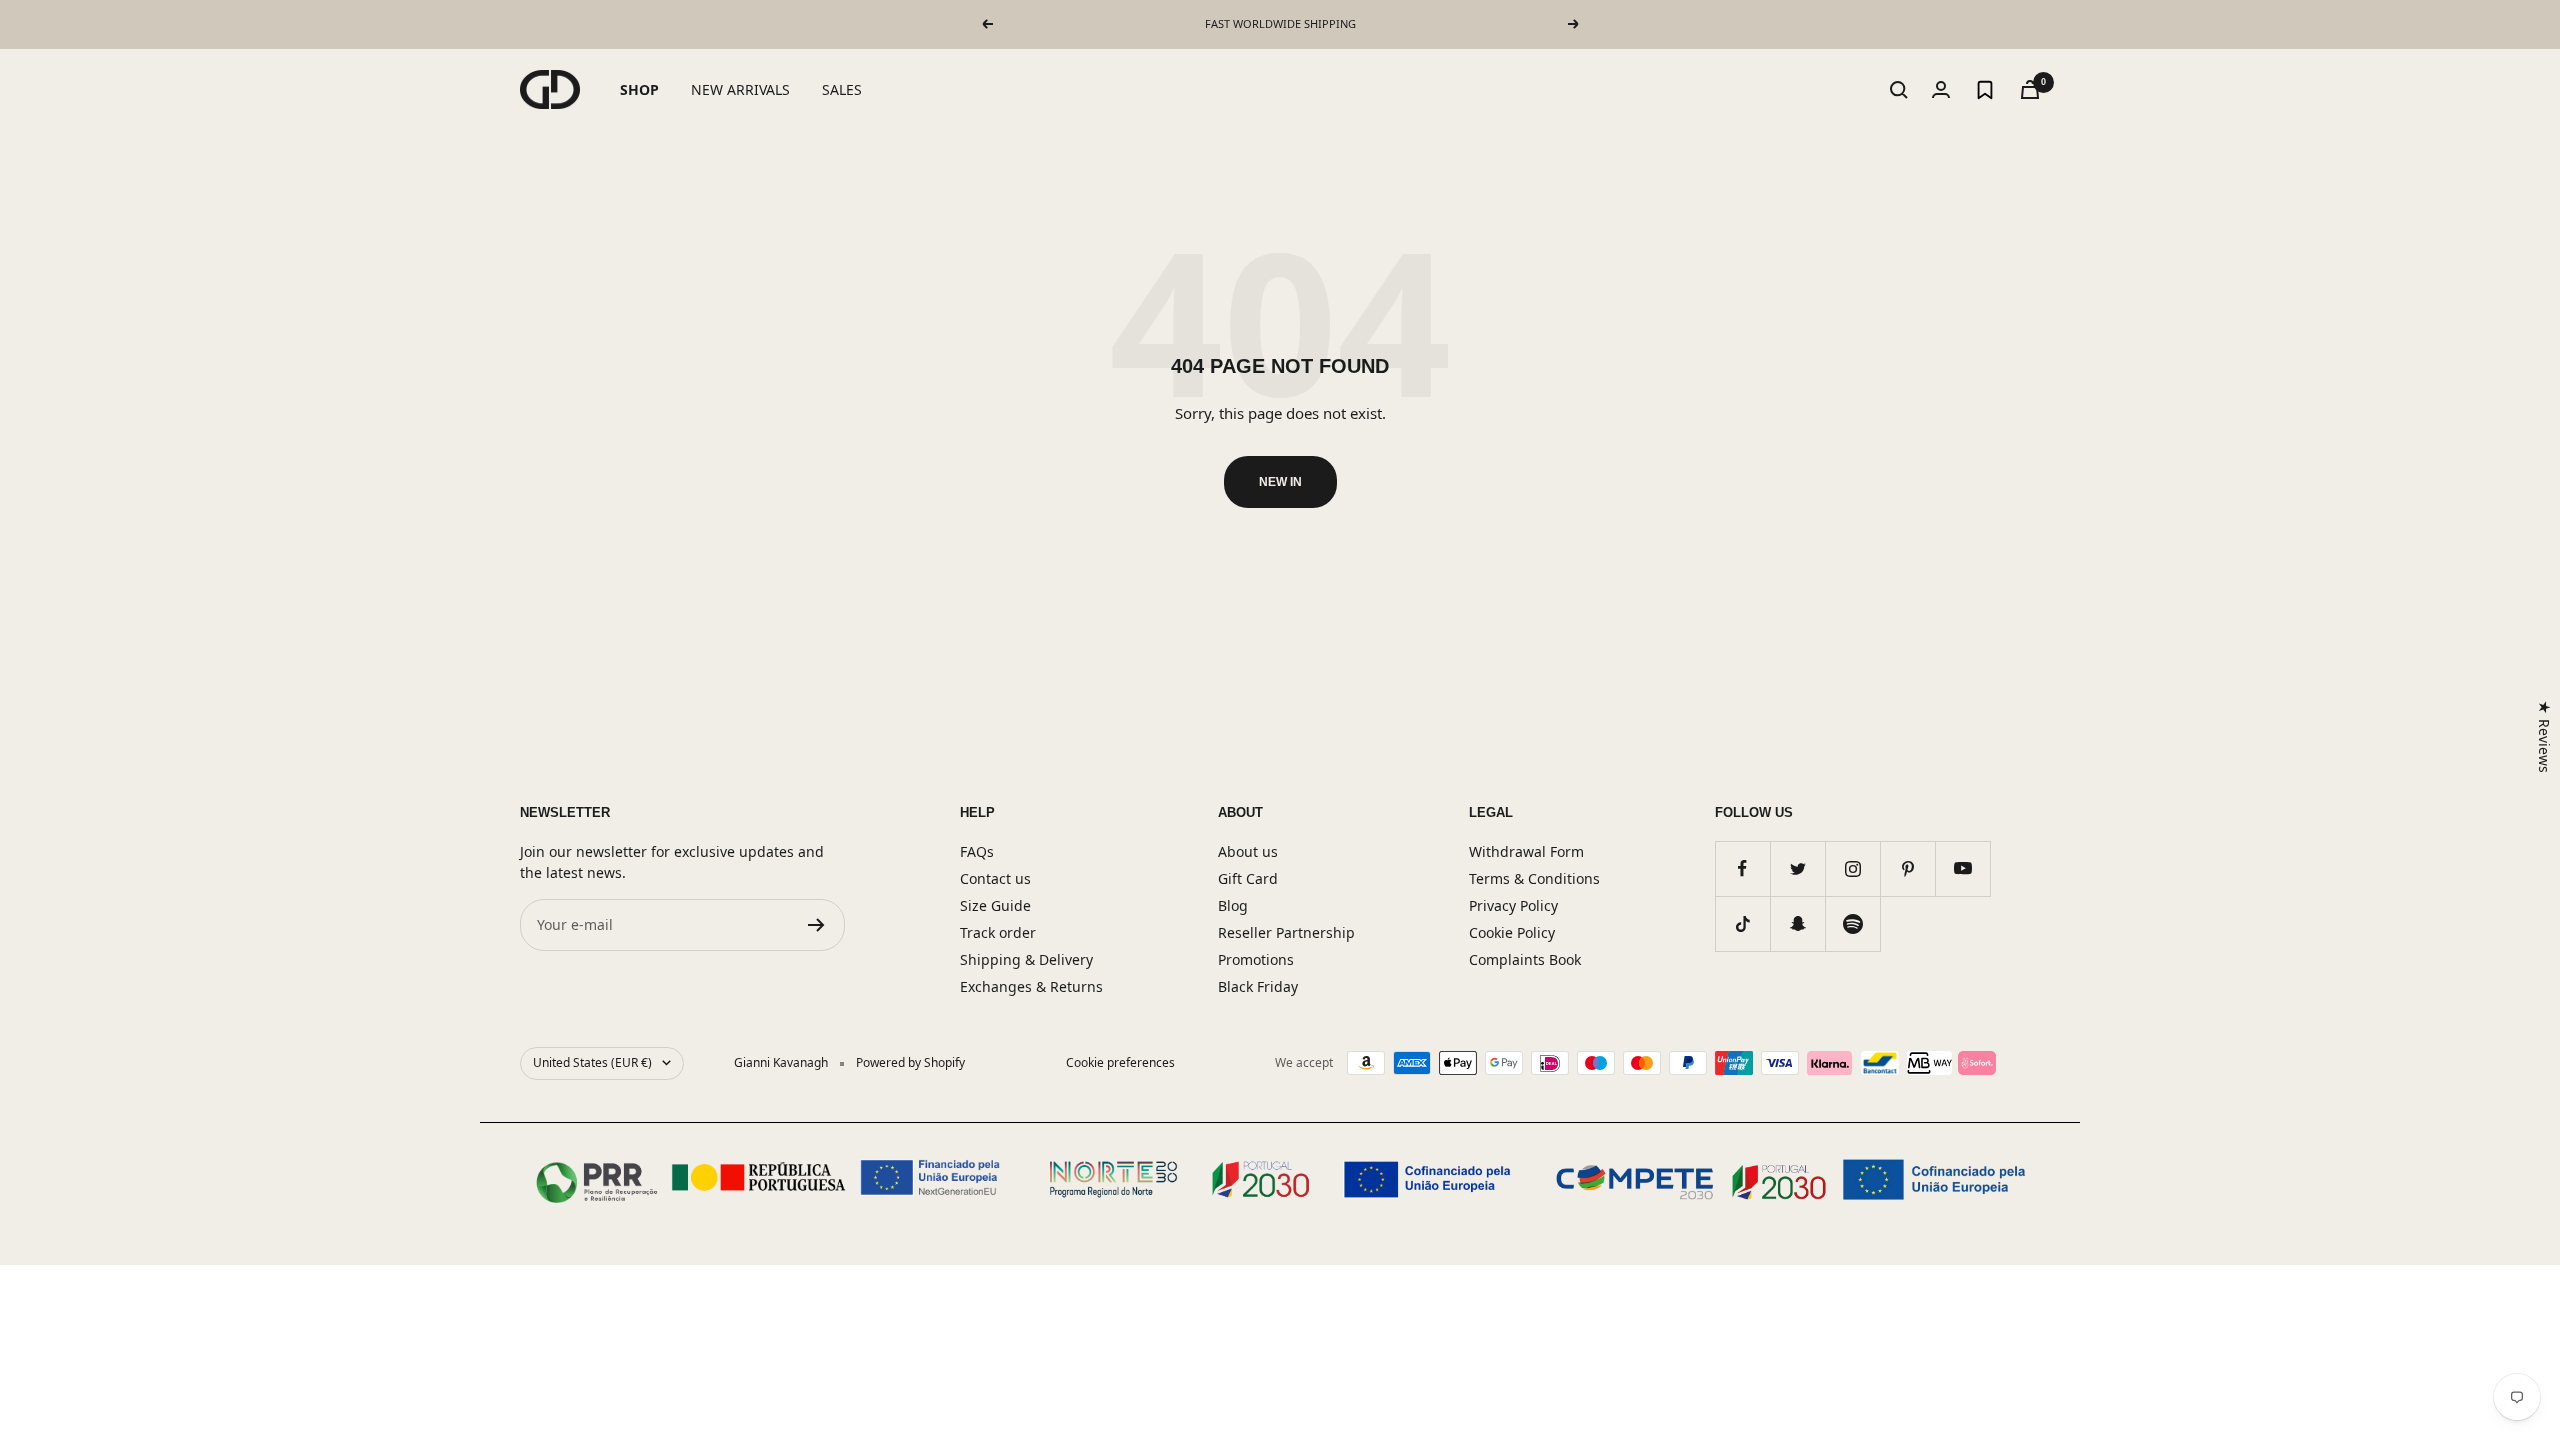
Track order (998, 932)
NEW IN (1280, 482)
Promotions (1256, 959)
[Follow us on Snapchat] (1797, 923)
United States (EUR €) (592, 1062)
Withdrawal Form (1526, 851)
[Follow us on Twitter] (1797, 868)
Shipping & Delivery (1026, 959)
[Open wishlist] (1985, 90)
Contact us (995, 878)
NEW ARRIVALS (740, 89)
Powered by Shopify (910, 1062)
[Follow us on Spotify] (1852, 923)
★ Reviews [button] (2544, 736)
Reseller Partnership (1286, 932)
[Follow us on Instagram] (1852, 868)
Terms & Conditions (1534, 878)
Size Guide (995, 905)
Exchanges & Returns (1031, 986)
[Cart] (2030, 89)
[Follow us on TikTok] (1742, 923)
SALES (842, 89)
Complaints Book (1525, 959)
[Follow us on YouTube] (1962, 868)
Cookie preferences (1120, 1062)
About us (1248, 851)
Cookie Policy (1512, 932)
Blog (1233, 905)
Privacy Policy (1513, 905)
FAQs (977, 851)
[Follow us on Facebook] (1742, 868)
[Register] (816, 925)
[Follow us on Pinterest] (1907, 868)
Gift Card (1248, 878)
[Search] (1899, 90)
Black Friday (1258, 986)
